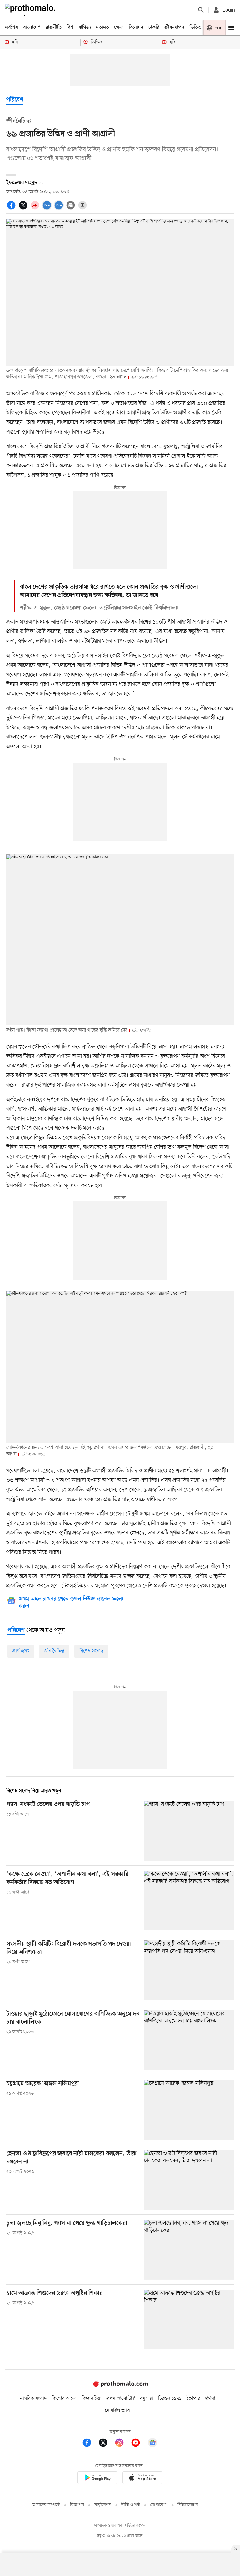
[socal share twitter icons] (24, 209)
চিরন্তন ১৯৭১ (170, 2399)
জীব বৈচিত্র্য (54, 1651)
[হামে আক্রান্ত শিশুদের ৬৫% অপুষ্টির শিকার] (189, 2319)
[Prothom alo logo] (120, 2385)
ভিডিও (195, 27)
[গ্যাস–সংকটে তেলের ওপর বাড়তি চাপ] (189, 1830)
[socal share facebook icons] (12, 209)
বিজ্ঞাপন (77, 2505)
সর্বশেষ (12, 27)
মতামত (102, 27)
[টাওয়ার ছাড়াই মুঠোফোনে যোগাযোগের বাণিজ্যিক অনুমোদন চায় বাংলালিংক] (189, 2040)
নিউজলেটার (188, 2505)
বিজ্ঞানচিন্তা (92, 2399)
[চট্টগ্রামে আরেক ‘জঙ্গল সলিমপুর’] (189, 2110)
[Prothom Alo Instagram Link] (122, 2444)
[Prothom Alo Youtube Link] (139, 2444)
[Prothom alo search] (201, 10)
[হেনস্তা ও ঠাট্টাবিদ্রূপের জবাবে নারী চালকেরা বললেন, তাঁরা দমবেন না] (189, 2180)
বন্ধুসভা (147, 2399)
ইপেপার (193, 2399)
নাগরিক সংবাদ (33, 2399)
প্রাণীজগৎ (21, 1651)
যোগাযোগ (159, 2505)
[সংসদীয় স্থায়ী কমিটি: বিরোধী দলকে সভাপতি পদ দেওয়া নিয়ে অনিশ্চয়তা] (189, 1970)
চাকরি (154, 27)
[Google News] (152, 2444)
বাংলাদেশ (32, 27)
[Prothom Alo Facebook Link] (90, 2444)
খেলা (119, 27)
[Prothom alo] (32, 10)
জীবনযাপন (174, 27)
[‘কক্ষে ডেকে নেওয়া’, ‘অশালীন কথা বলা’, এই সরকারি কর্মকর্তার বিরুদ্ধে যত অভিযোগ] (189, 1900)
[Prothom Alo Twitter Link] (106, 2444)
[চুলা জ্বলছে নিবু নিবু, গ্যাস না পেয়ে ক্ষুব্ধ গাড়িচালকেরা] (189, 2249)
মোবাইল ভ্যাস (117, 2410)
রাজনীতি (54, 27)
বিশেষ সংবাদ (91, 1651)
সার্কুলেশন (103, 2505)
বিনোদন (136, 27)
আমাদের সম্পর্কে (46, 2505)
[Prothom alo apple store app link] (142, 2479)
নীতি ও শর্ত (131, 2505)
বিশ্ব (70, 27)
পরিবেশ (15, 100)
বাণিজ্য (85, 27)
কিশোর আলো (64, 2399)
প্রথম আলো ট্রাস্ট (121, 2399)
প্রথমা (210, 2399)
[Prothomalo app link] (97, 2479)
